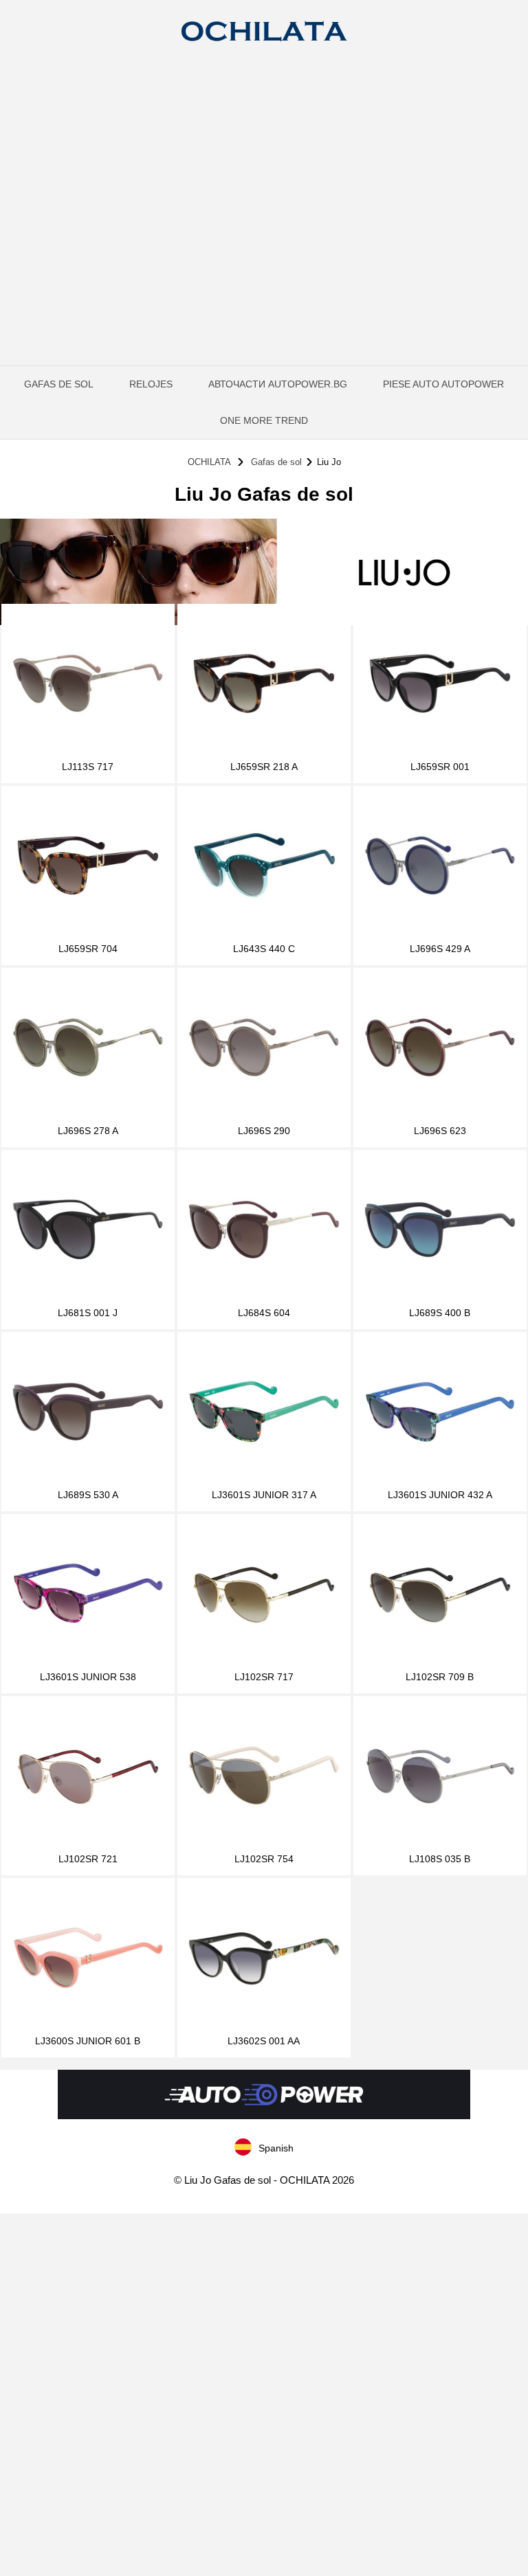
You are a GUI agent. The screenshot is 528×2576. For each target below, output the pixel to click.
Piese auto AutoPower (443, 384)
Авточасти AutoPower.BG (278, 384)
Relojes (151, 384)
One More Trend (264, 420)
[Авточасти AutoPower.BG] (264, 2116)
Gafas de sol (59, 384)
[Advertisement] (264, 161)
